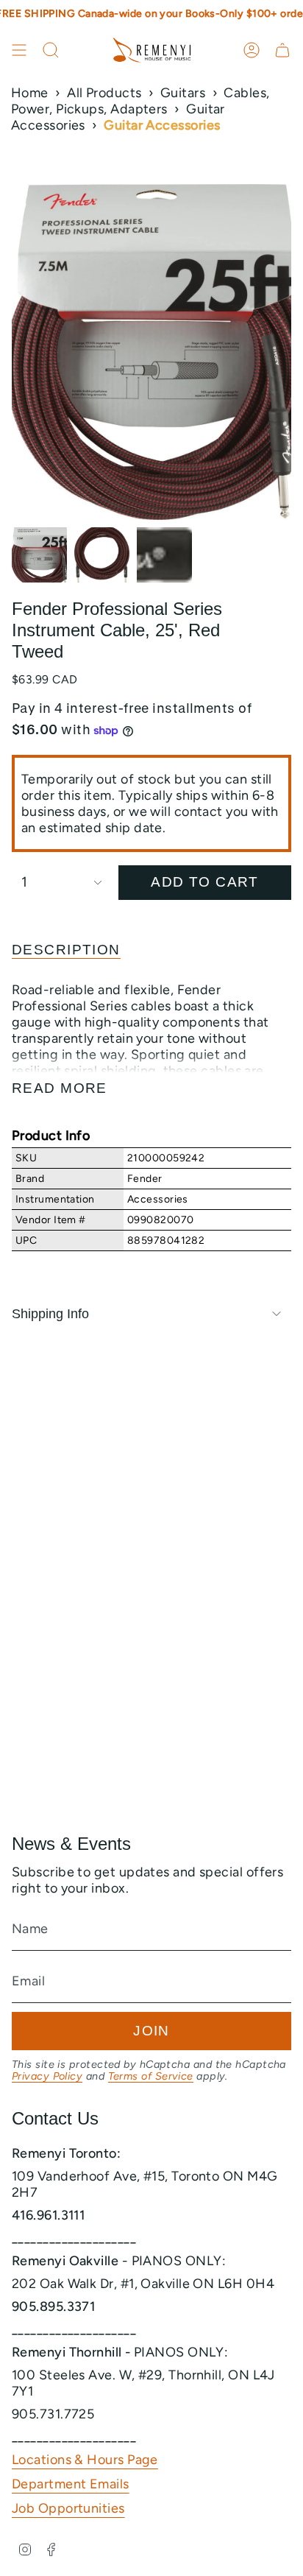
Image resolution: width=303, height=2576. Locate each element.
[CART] (282, 50)
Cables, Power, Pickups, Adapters (140, 101)
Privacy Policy (47, 2076)
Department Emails (71, 2484)
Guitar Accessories (162, 125)
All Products (104, 93)
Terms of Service (151, 2076)
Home (30, 93)
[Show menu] (19, 50)
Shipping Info (50, 1314)
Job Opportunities (68, 2508)
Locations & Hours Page (85, 2460)
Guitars (183, 93)
